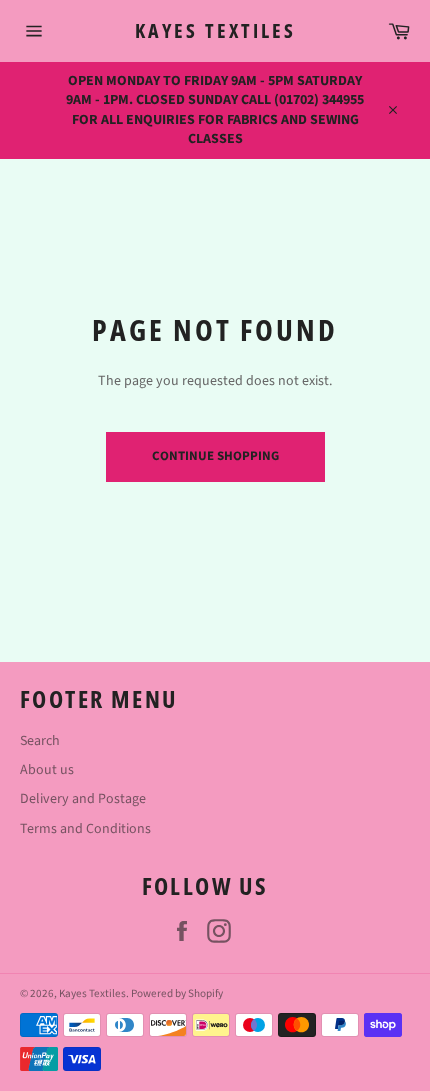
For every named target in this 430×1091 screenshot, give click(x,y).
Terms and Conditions (85, 829)
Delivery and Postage (83, 799)
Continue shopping (215, 456)
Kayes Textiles (215, 30)
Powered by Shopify (177, 993)
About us (47, 770)
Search (40, 741)
